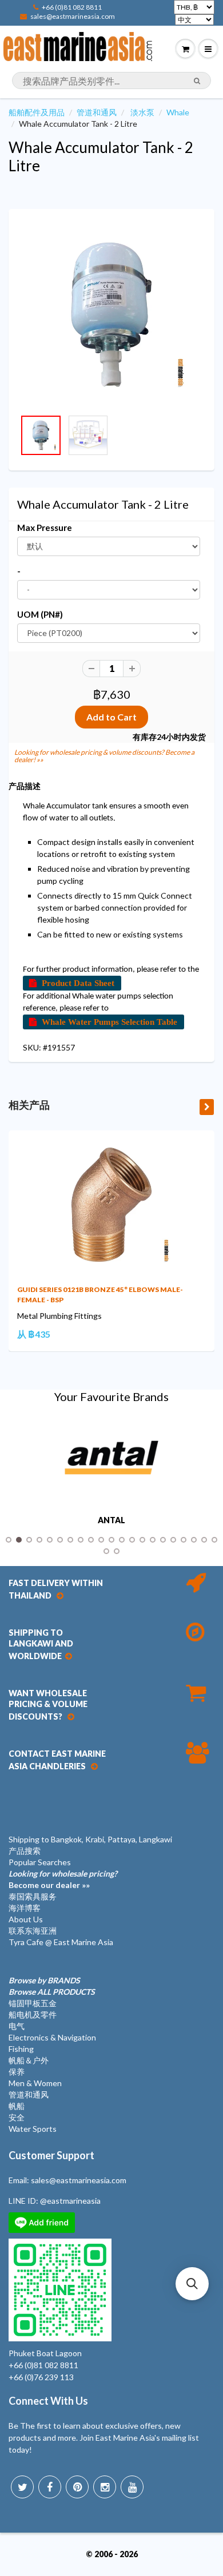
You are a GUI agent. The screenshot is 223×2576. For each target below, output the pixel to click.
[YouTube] (132, 2487)
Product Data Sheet (78, 983)
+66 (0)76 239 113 (41, 2377)
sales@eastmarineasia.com (73, 16)
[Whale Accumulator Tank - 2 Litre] (111, 315)
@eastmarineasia (70, 2201)
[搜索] (197, 81)
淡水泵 (142, 112)
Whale (178, 112)
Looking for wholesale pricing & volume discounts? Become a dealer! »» (104, 756)
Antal (111, 1520)
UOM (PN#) (40, 614)
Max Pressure (45, 528)
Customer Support (51, 2155)
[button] (192, 2284)
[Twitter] (22, 2487)
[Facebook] (50, 2487)
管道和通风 (97, 112)
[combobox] (111, 80)
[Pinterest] (77, 2487)
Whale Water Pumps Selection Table (109, 1022)
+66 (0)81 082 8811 (72, 7)
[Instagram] (105, 2487)
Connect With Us (48, 2401)
